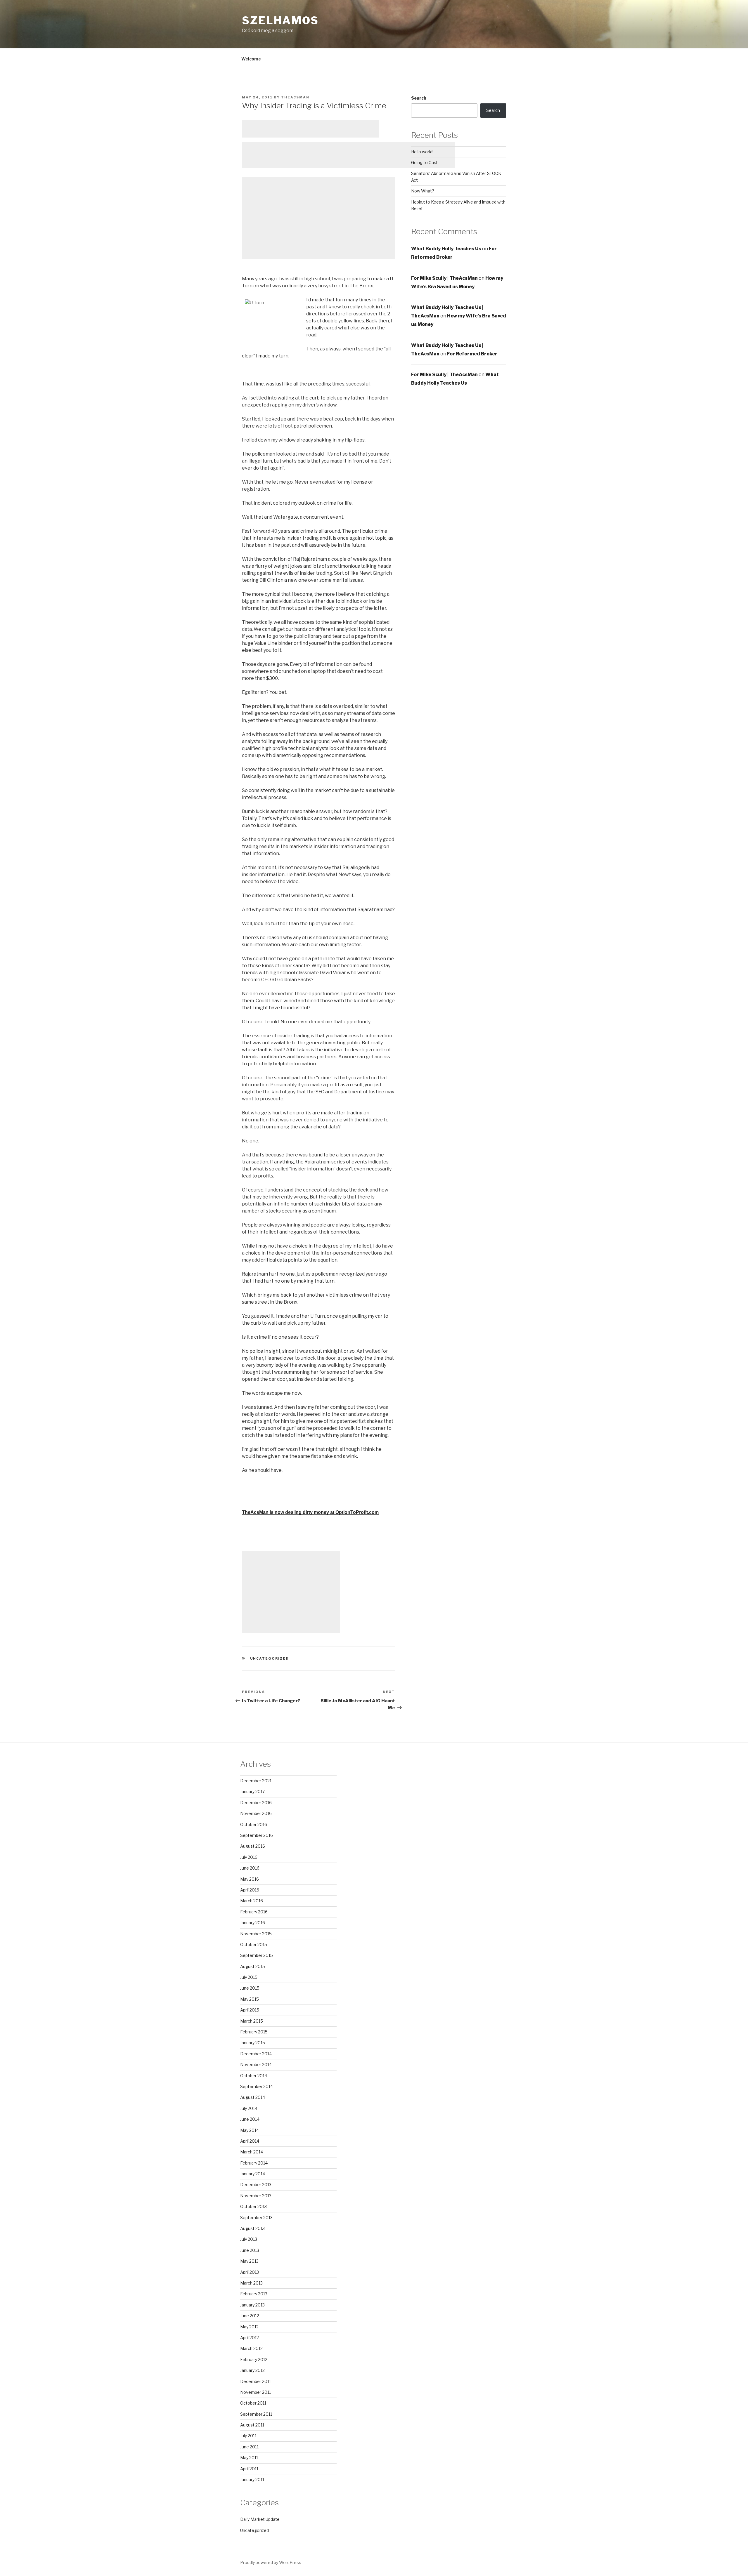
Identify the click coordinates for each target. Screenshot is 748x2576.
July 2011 (248, 2436)
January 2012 (252, 2370)
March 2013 (251, 2283)
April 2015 (250, 2010)
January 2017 (252, 1791)
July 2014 (249, 2108)
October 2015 (254, 1944)
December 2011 (256, 2381)
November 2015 (256, 1934)
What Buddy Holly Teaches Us (446, 249)
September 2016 (257, 1835)
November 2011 (256, 2392)
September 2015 (257, 1955)
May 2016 (250, 1879)
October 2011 (253, 2403)
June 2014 (250, 2119)
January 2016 (253, 1923)
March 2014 (252, 2152)
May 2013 (249, 2261)
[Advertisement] (310, 129)
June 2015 (250, 1988)
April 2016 (250, 1890)
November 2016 (256, 1813)
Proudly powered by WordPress (271, 2562)
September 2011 (256, 2414)
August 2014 (253, 2097)
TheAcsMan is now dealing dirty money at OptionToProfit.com (310, 1512)
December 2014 (256, 2054)
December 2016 (256, 1803)
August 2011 (252, 2425)
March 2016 (252, 1901)
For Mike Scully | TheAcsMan (444, 278)
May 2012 (249, 2327)
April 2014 (250, 2141)
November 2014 (256, 2065)
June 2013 (250, 2250)
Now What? (423, 191)
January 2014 (253, 2174)
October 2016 (254, 1824)
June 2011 (249, 2447)
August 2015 (253, 1966)
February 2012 (254, 2359)
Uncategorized (270, 1658)
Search (419, 98)
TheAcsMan (295, 97)
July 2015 (249, 1977)
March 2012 (251, 2348)
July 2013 (249, 2239)
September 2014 (257, 2086)
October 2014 (254, 2076)
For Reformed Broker (472, 354)
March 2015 (252, 2021)
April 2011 (249, 2469)
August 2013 (252, 2228)
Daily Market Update (260, 2519)
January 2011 (252, 2479)
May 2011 (249, 2458)
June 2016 (250, 1868)
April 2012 (250, 2338)
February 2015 (254, 2032)
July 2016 (249, 1857)
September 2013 (256, 2218)
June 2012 (250, 2316)
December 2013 (256, 2185)
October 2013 (253, 2206)
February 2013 (254, 2294)
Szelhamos (280, 20)
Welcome (251, 59)
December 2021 (256, 1781)
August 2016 (253, 1846)
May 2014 (250, 2130)
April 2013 (250, 2272)
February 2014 (254, 2163)
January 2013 (252, 2305)
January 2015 (253, 2043)
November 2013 (256, 2196)
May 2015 (250, 1999)
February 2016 (254, 1912)
